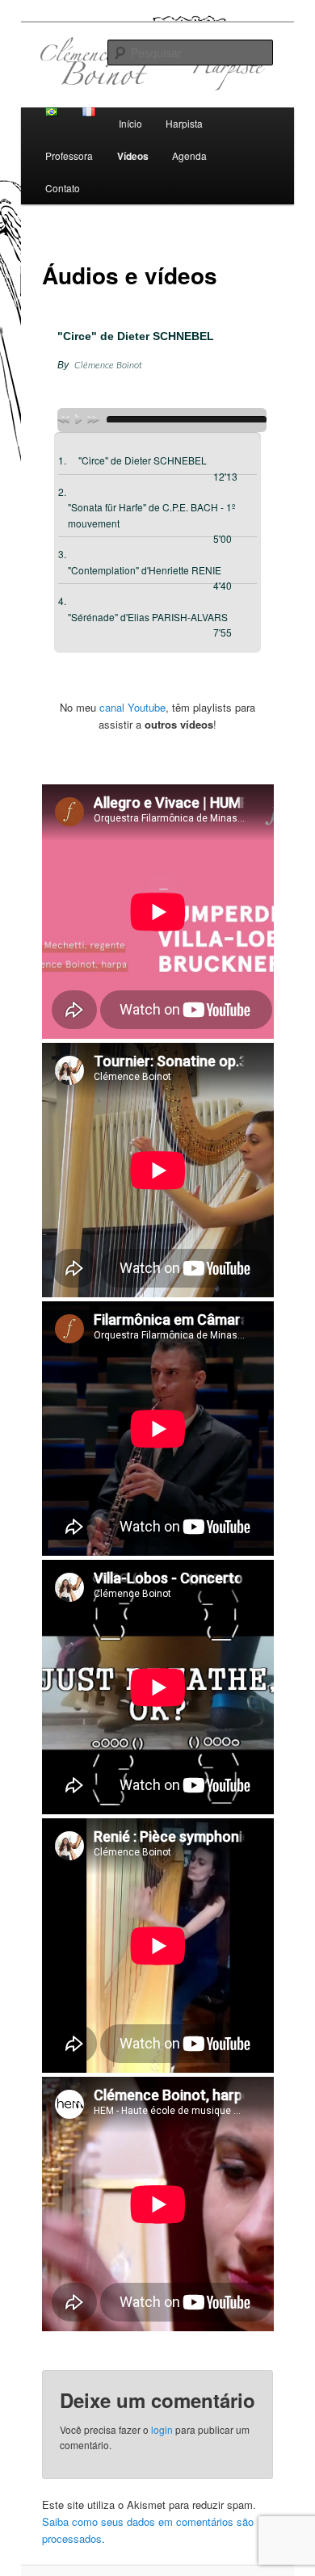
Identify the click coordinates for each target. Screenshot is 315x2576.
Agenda (189, 155)
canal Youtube (132, 707)
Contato (63, 188)
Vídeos (133, 156)
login (162, 2429)
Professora (69, 155)
